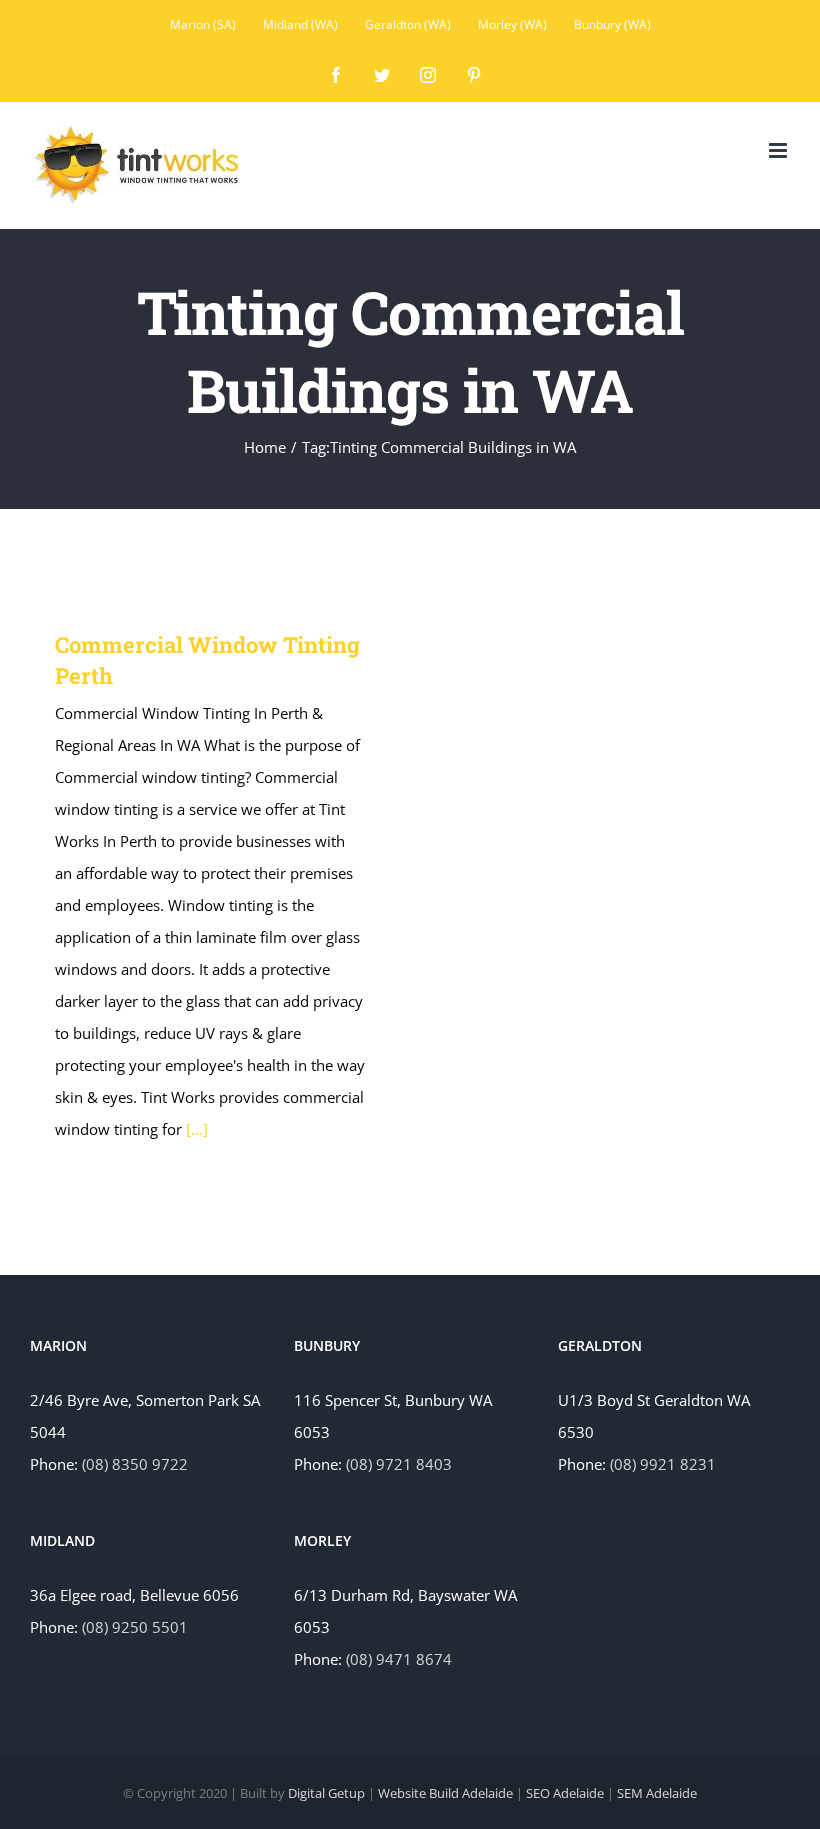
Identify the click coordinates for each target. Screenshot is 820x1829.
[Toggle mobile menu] (779, 150)
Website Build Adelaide (445, 1793)
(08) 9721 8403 (399, 1464)
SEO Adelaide (565, 1793)
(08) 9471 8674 (399, 1659)
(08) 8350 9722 (135, 1464)
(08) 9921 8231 (663, 1464)
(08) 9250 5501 (135, 1627)
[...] (197, 1129)
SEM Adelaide (657, 1793)
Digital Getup (326, 1793)
